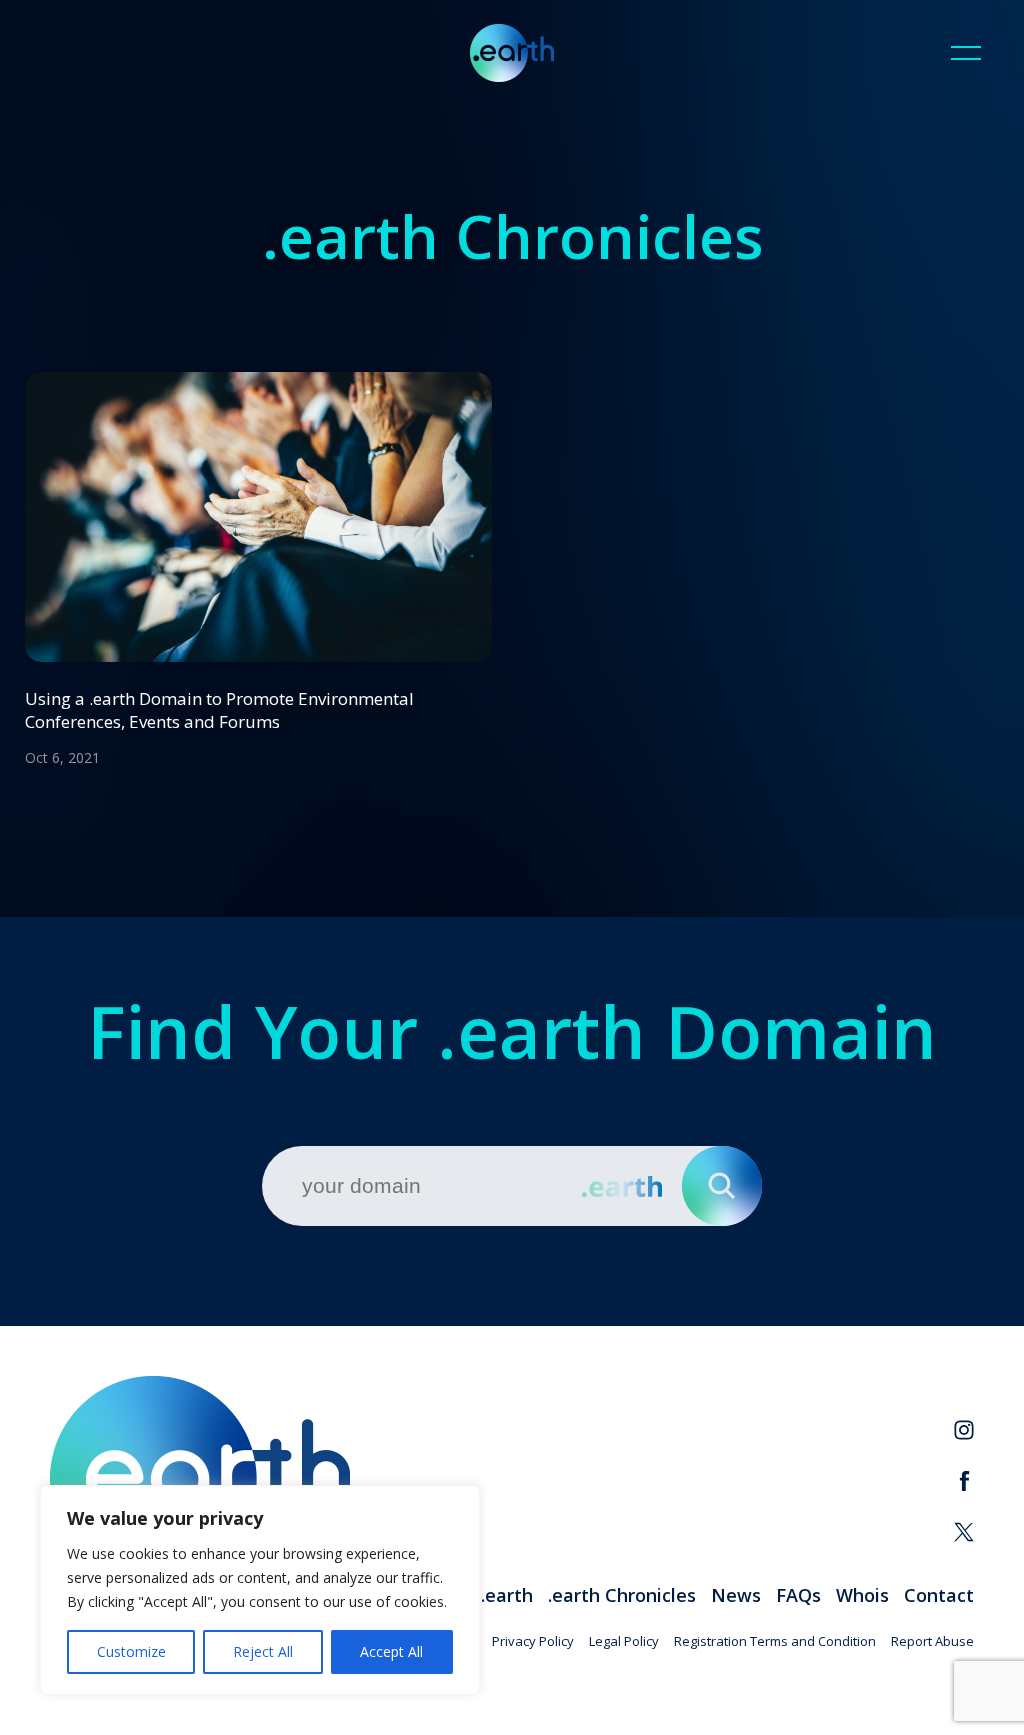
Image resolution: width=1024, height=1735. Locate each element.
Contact (939, 1595)
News (736, 1595)
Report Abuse (932, 1641)
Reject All (263, 1651)
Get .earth (488, 1595)
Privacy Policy (533, 1641)
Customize (131, 1651)
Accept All (391, 1651)
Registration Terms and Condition (775, 1641)
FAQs (798, 1595)
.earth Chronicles (622, 1595)
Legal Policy (624, 1641)
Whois (862, 1595)
